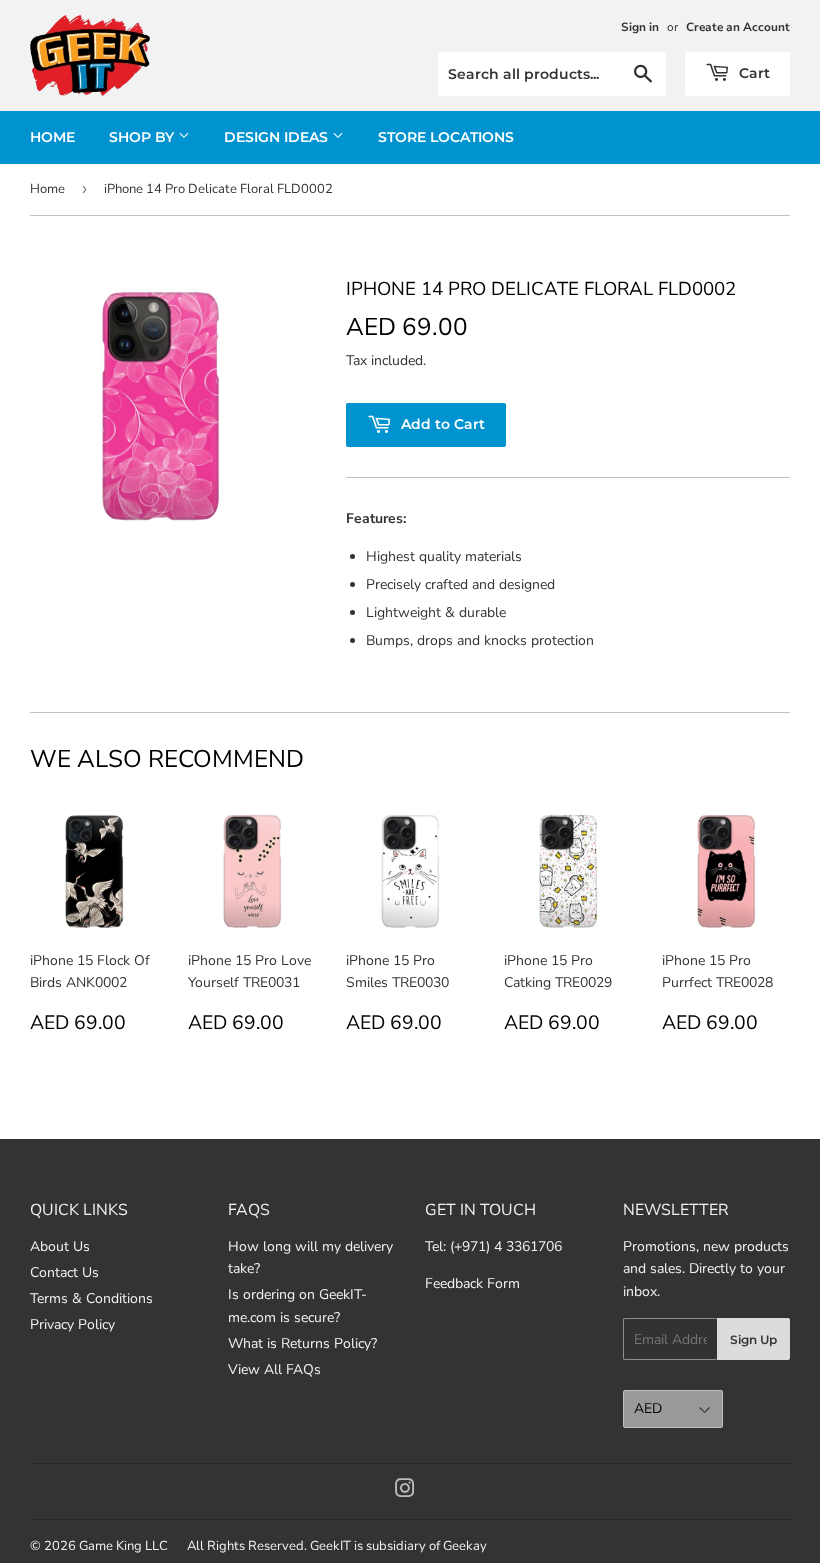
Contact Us (64, 1272)
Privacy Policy (72, 1324)
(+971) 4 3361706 (506, 1246)
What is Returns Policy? (302, 1343)
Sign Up (753, 1339)
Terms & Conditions (91, 1298)
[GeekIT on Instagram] (405, 1491)
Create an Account (738, 27)
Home (52, 137)
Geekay (465, 1546)
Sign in (640, 27)
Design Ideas (278, 137)
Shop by (143, 137)
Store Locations (446, 137)
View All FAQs (274, 1369)
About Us (60, 1246)
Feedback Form (472, 1283)
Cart (752, 73)
